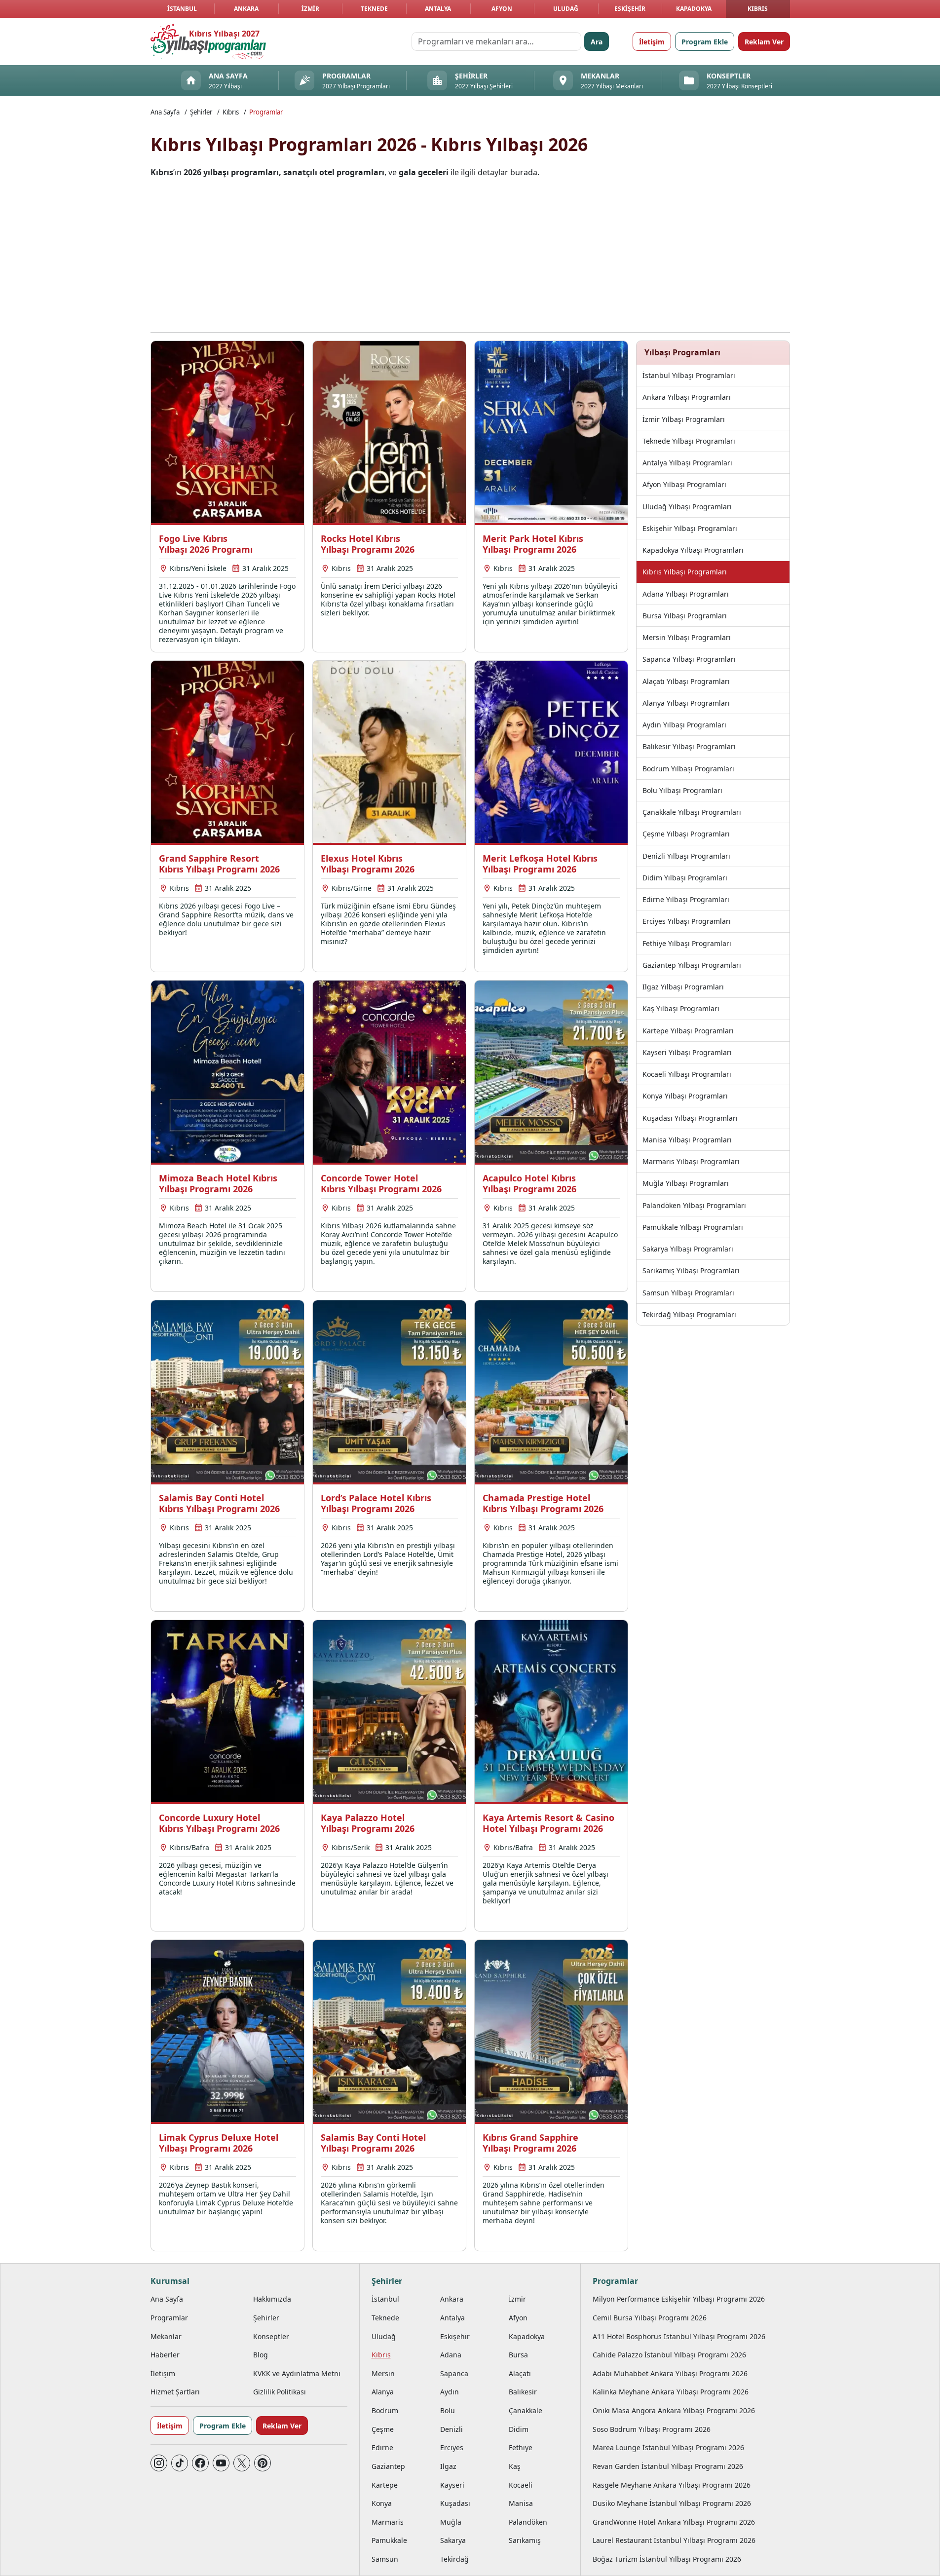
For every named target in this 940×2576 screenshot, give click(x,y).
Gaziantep (388, 2466)
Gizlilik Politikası (280, 2392)
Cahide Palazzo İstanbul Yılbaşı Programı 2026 (669, 2355)
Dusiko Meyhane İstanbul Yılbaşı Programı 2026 (672, 2503)
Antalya (438, 9)
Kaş (515, 2466)
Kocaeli (521, 2485)
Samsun (385, 2559)
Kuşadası (455, 2503)
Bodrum (385, 2410)
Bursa (518, 2355)
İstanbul (182, 9)
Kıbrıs (758, 9)
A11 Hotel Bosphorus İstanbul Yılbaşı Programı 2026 (679, 2336)
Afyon (502, 9)
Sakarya (453, 2540)
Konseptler (271, 2336)
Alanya (383, 2392)
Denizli (451, 2429)
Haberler (165, 2355)
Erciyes (452, 2447)
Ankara (246, 9)
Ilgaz (448, 2466)
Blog (261, 2355)
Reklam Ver (764, 42)
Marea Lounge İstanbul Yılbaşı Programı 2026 (668, 2447)
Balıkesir (523, 2392)
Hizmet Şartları (175, 2392)
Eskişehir (630, 9)
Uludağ (566, 9)
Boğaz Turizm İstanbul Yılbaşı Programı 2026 (667, 2559)
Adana (451, 2355)
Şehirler (201, 112)
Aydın (450, 2392)
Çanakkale (526, 2410)
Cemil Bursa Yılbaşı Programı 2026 (650, 2318)
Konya (382, 2503)
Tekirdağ (454, 2559)
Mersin (383, 2373)
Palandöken (528, 2522)
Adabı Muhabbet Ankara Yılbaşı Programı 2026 (670, 2373)
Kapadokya (694, 9)
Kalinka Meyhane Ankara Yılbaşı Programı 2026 (671, 2392)
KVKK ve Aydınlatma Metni (297, 2373)
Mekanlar (166, 2336)
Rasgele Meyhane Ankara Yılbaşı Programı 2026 (672, 2485)
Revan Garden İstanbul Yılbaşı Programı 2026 (668, 2466)
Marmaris (388, 2522)
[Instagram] (159, 2463)
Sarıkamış (525, 2540)
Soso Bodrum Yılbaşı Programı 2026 (652, 2429)
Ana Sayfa (165, 112)
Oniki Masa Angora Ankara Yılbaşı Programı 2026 (674, 2410)
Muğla (451, 2522)
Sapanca (454, 2373)
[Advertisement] (470, 255)
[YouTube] (221, 2463)
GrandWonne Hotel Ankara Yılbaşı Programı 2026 (674, 2522)
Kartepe (385, 2485)
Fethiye (521, 2447)
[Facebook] (200, 2463)
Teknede (374, 9)
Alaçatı (520, 2373)
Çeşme (383, 2429)
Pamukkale (389, 2540)
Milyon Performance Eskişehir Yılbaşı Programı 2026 (679, 2299)
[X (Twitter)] (242, 2463)
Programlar (266, 112)
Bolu (448, 2410)
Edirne (382, 2447)
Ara (597, 42)
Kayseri (452, 2485)
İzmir (310, 9)
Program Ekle (705, 42)
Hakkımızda (272, 2299)
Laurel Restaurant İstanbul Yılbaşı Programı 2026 (674, 2540)
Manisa (521, 2503)
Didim (519, 2429)
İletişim (652, 42)
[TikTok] (180, 2463)
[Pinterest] (263, 2463)
